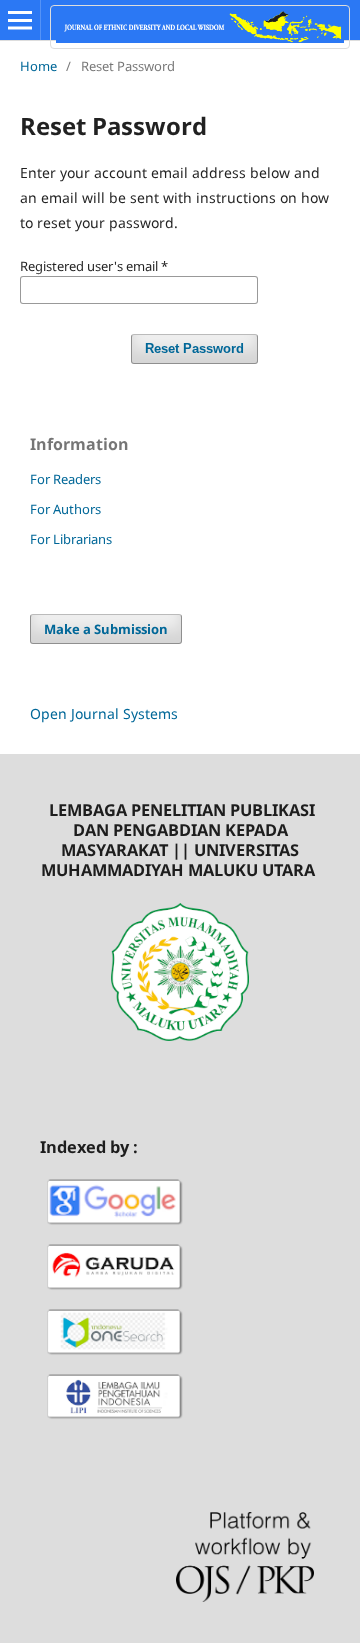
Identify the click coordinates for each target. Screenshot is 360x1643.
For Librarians (71, 539)
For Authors (65, 509)
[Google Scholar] (115, 1227)
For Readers (65, 479)
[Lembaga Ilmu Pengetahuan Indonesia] (115, 1421)
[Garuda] (115, 1292)
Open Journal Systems (104, 713)
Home (38, 66)
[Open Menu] (20, 20)
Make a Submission (106, 629)
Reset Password (194, 348)
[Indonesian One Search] (115, 1357)
